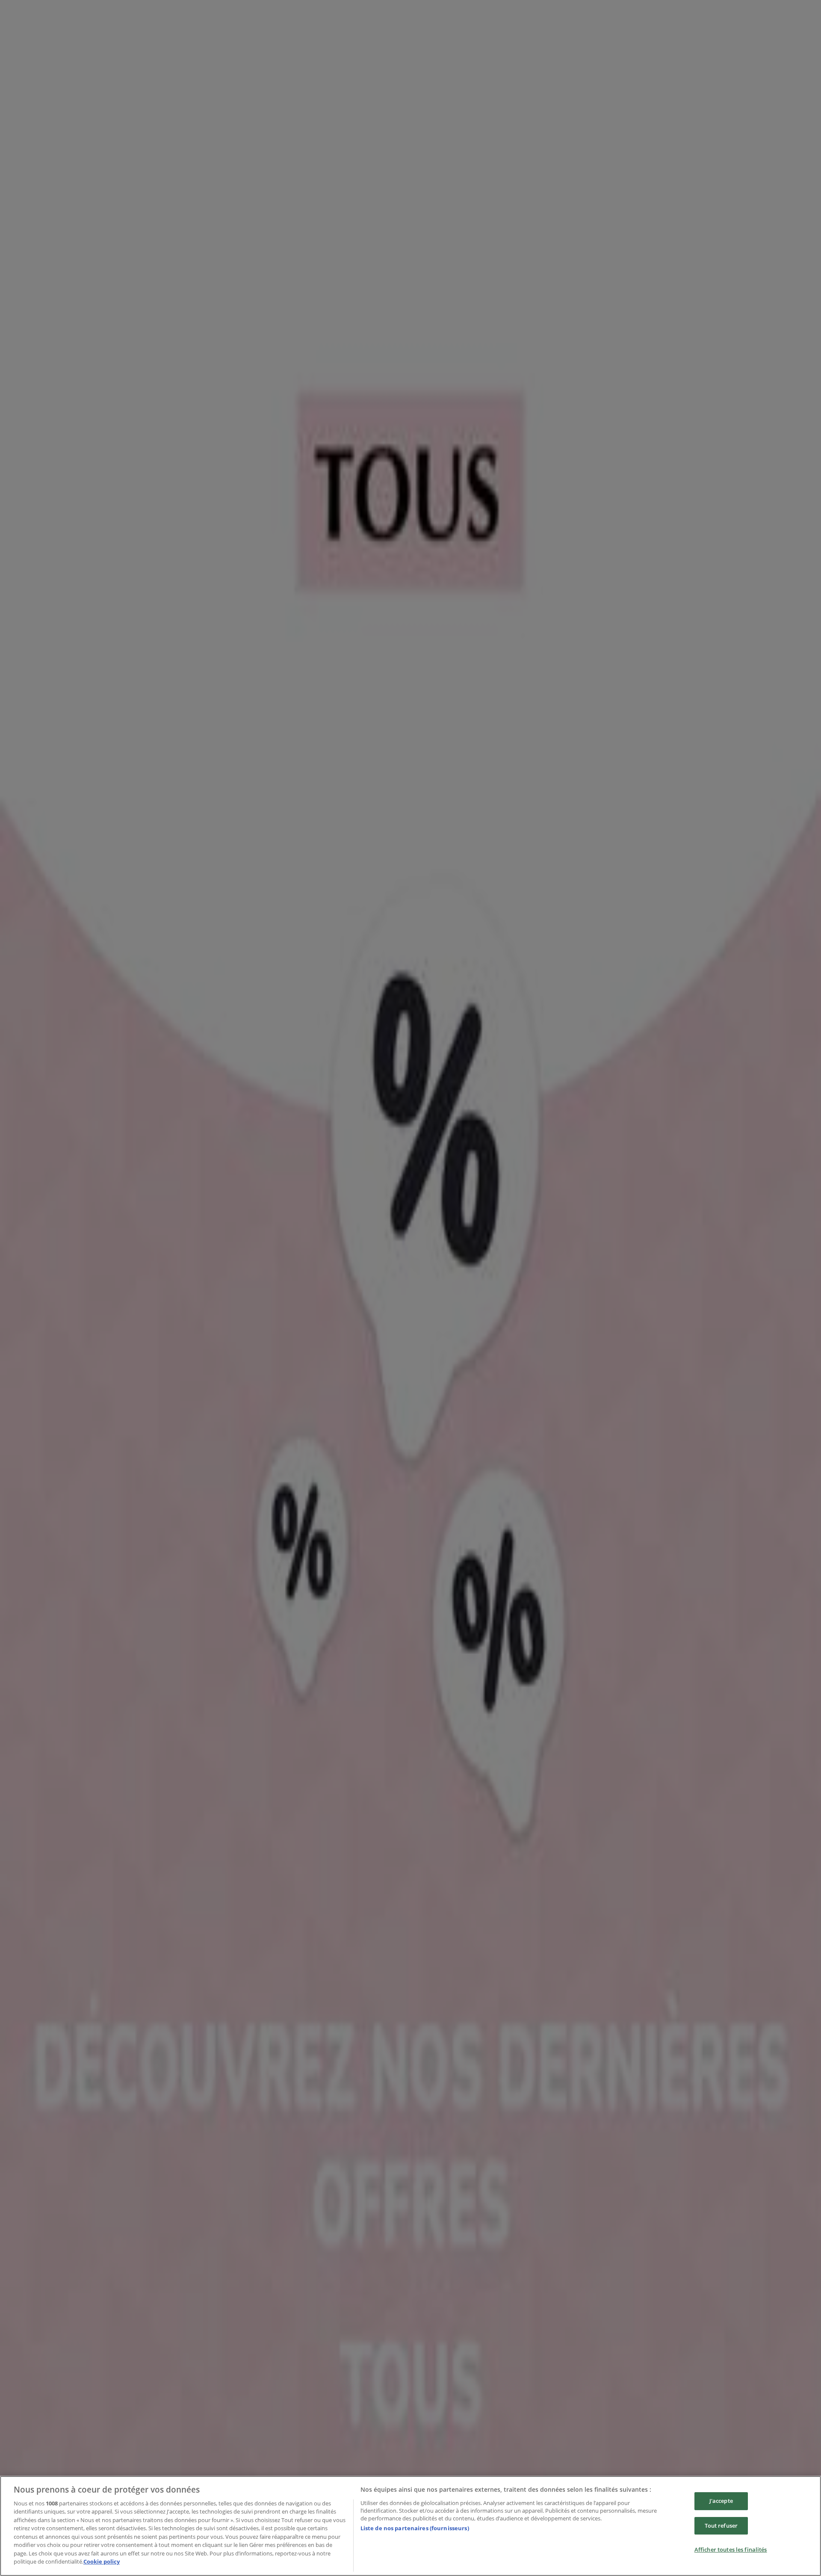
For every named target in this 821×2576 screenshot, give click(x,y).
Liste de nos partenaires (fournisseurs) (415, 2528)
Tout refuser (721, 2526)
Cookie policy (102, 2561)
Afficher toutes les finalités (731, 2549)
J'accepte (721, 2501)
